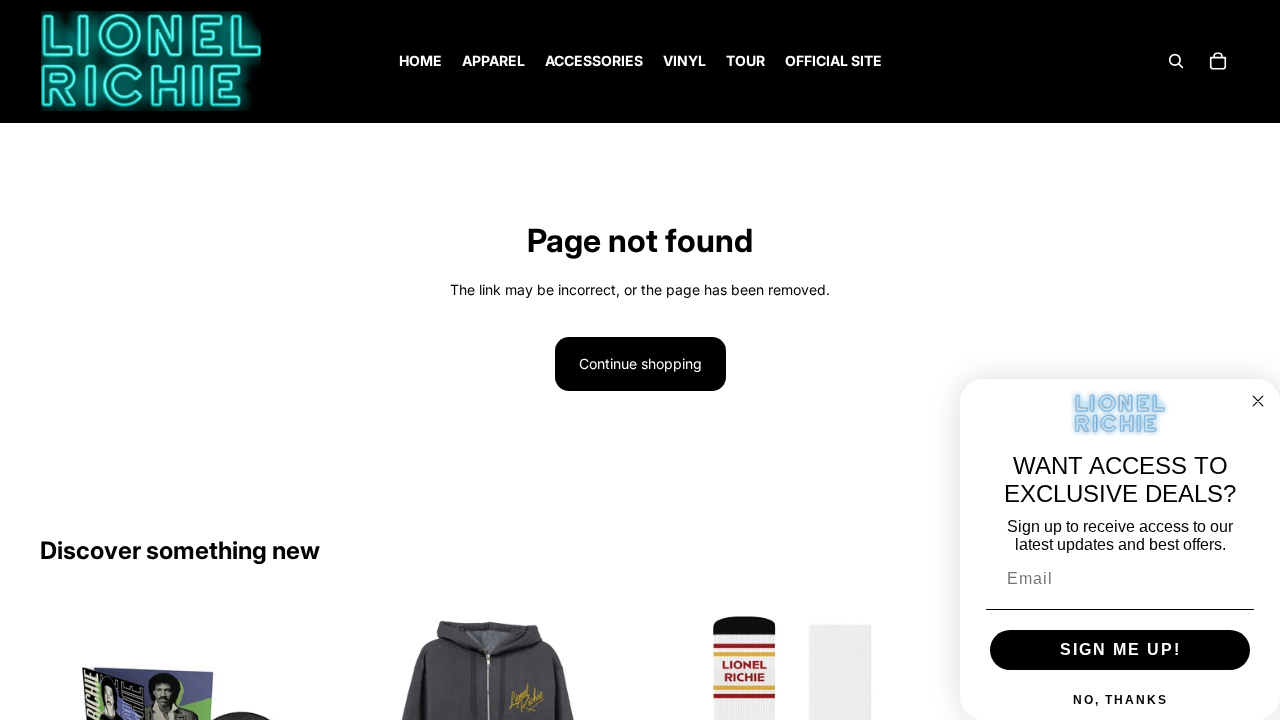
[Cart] (1218, 61)
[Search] (1176, 61)
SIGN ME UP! (1120, 649)
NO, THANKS (1120, 700)
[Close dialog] (1258, 401)
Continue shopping (640, 363)
